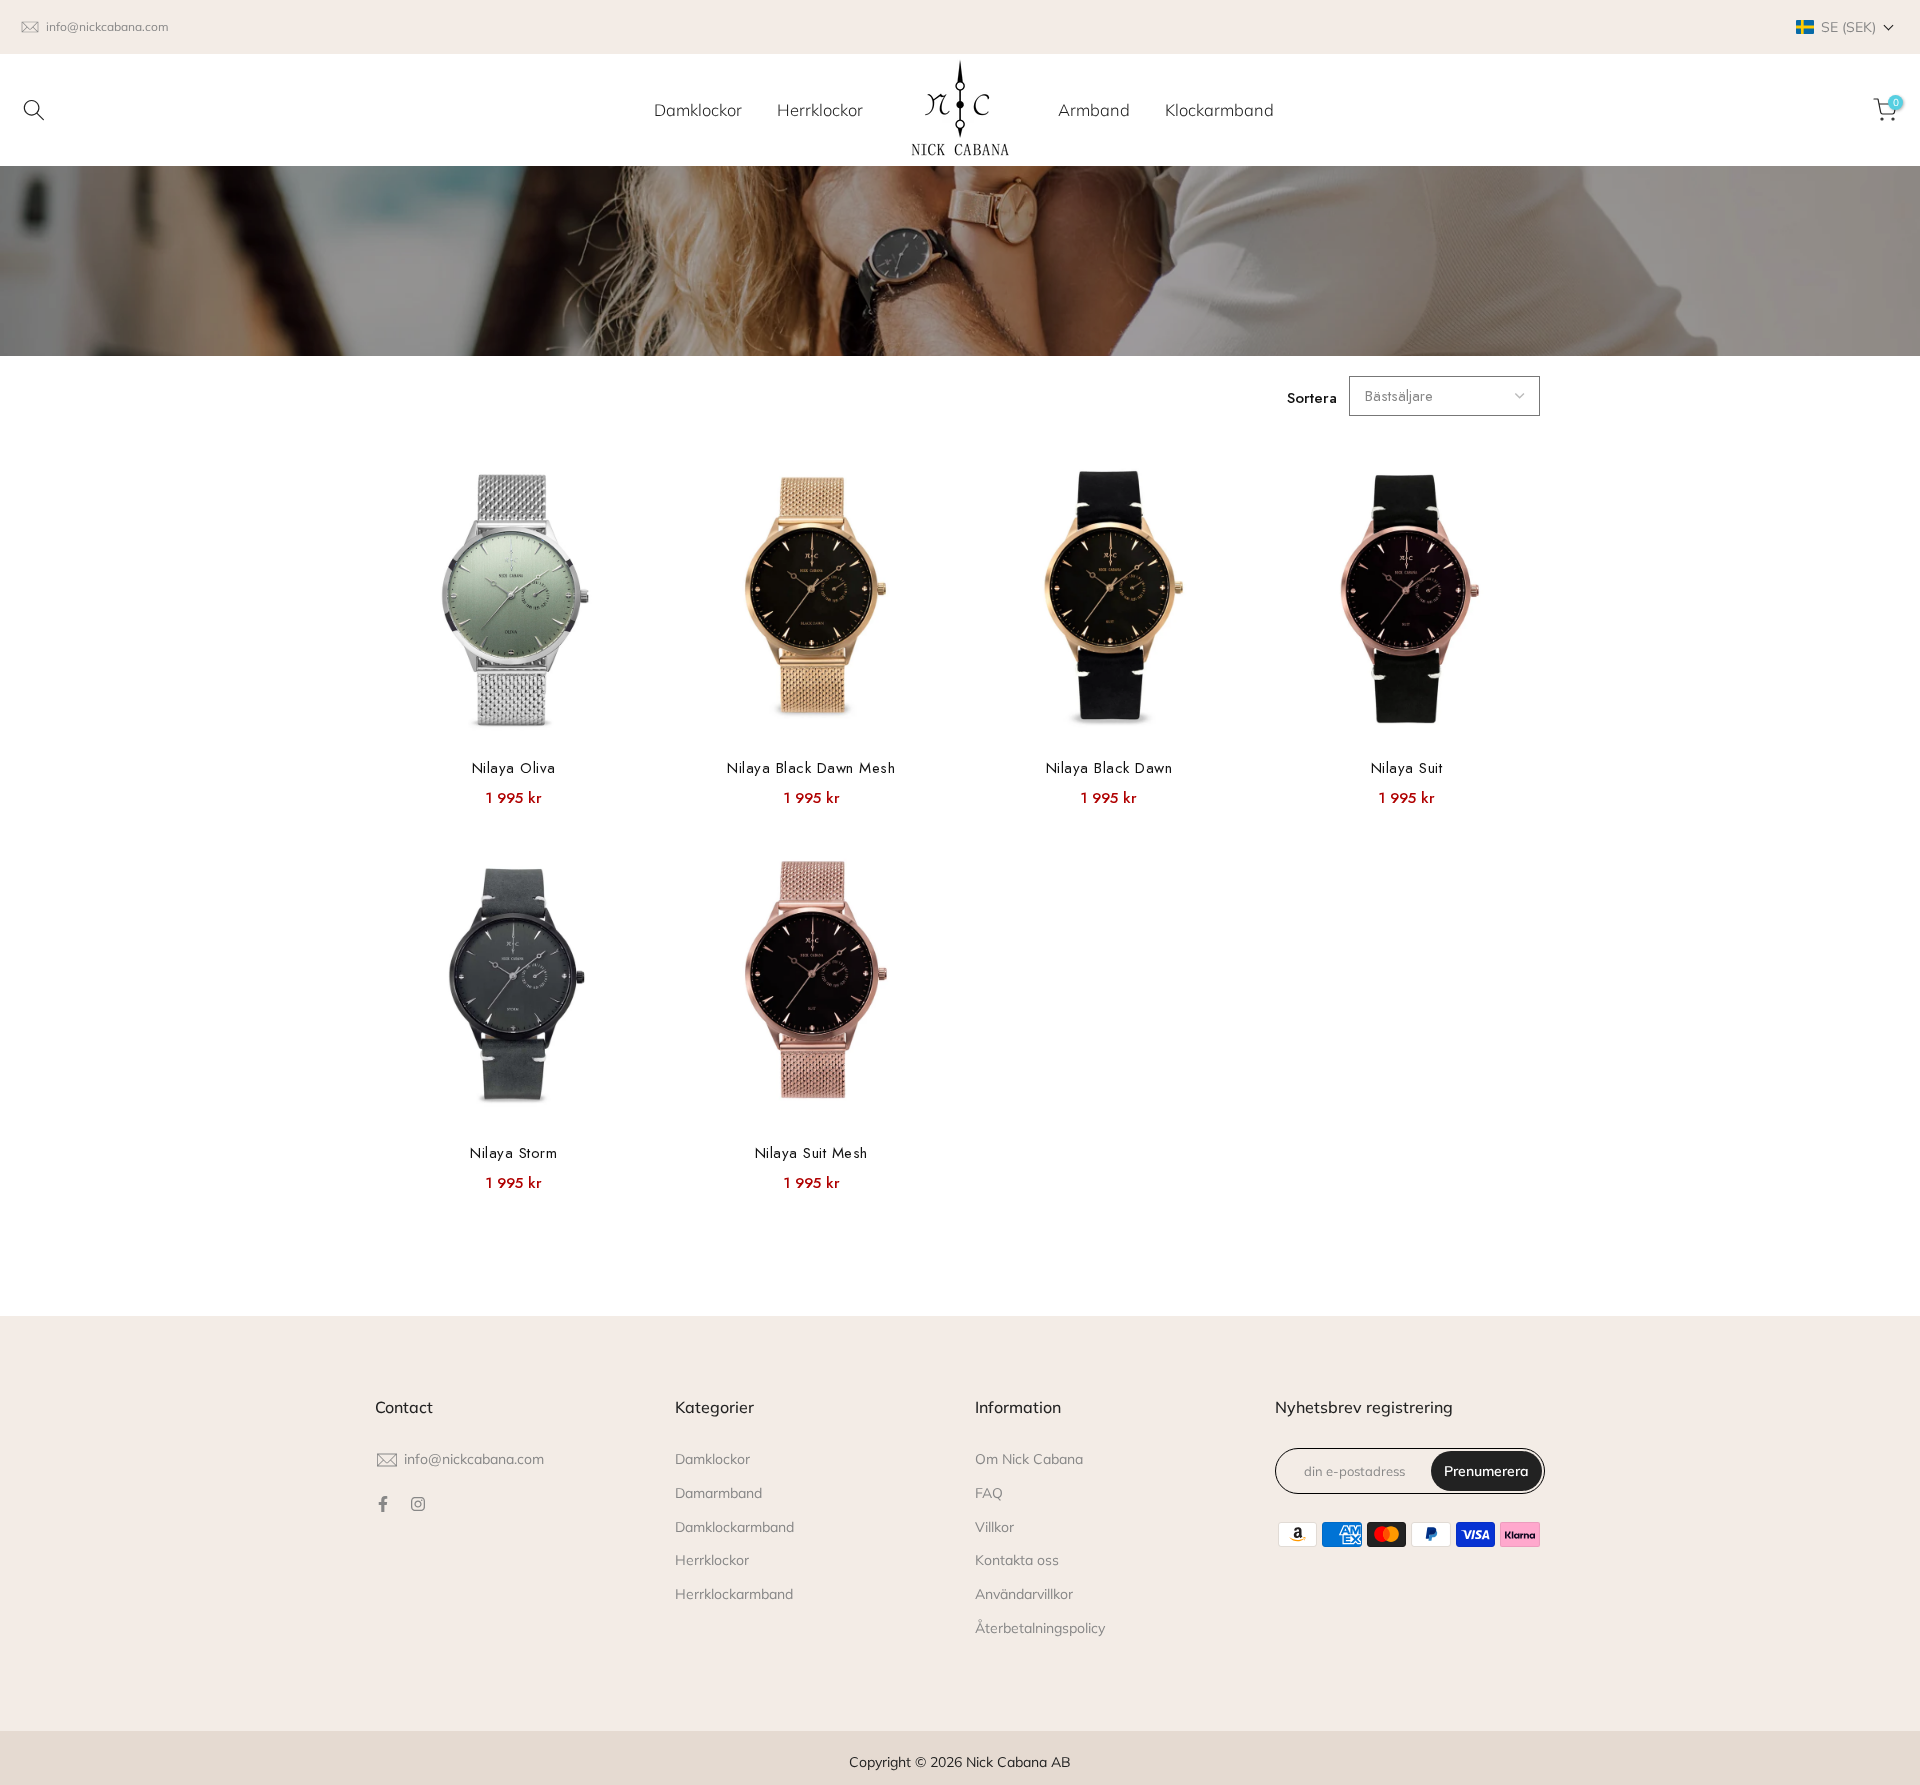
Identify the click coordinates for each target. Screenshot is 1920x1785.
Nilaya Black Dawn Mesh (811, 768)
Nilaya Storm (513, 1153)
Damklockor (698, 109)
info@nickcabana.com (107, 26)
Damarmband (718, 1493)
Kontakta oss (1017, 1560)
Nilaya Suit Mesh (811, 1153)
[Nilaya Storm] (514, 985)
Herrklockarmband (734, 1594)
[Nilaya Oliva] (514, 600)
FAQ (989, 1493)
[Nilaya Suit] (1407, 600)
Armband (1094, 109)
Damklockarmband (734, 1527)
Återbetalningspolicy (1040, 1628)
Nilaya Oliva (514, 768)
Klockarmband (1219, 109)
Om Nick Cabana (1029, 1459)
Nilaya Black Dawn (1109, 768)
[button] (1845, 27)
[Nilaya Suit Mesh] (812, 985)
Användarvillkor (1024, 1594)
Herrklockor (820, 109)
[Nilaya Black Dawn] (1109, 600)
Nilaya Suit (1407, 768)
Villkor (994, 1527)
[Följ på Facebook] (383, 1504)
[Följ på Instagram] (418, 1504)
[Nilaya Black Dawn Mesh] (812, 600)
